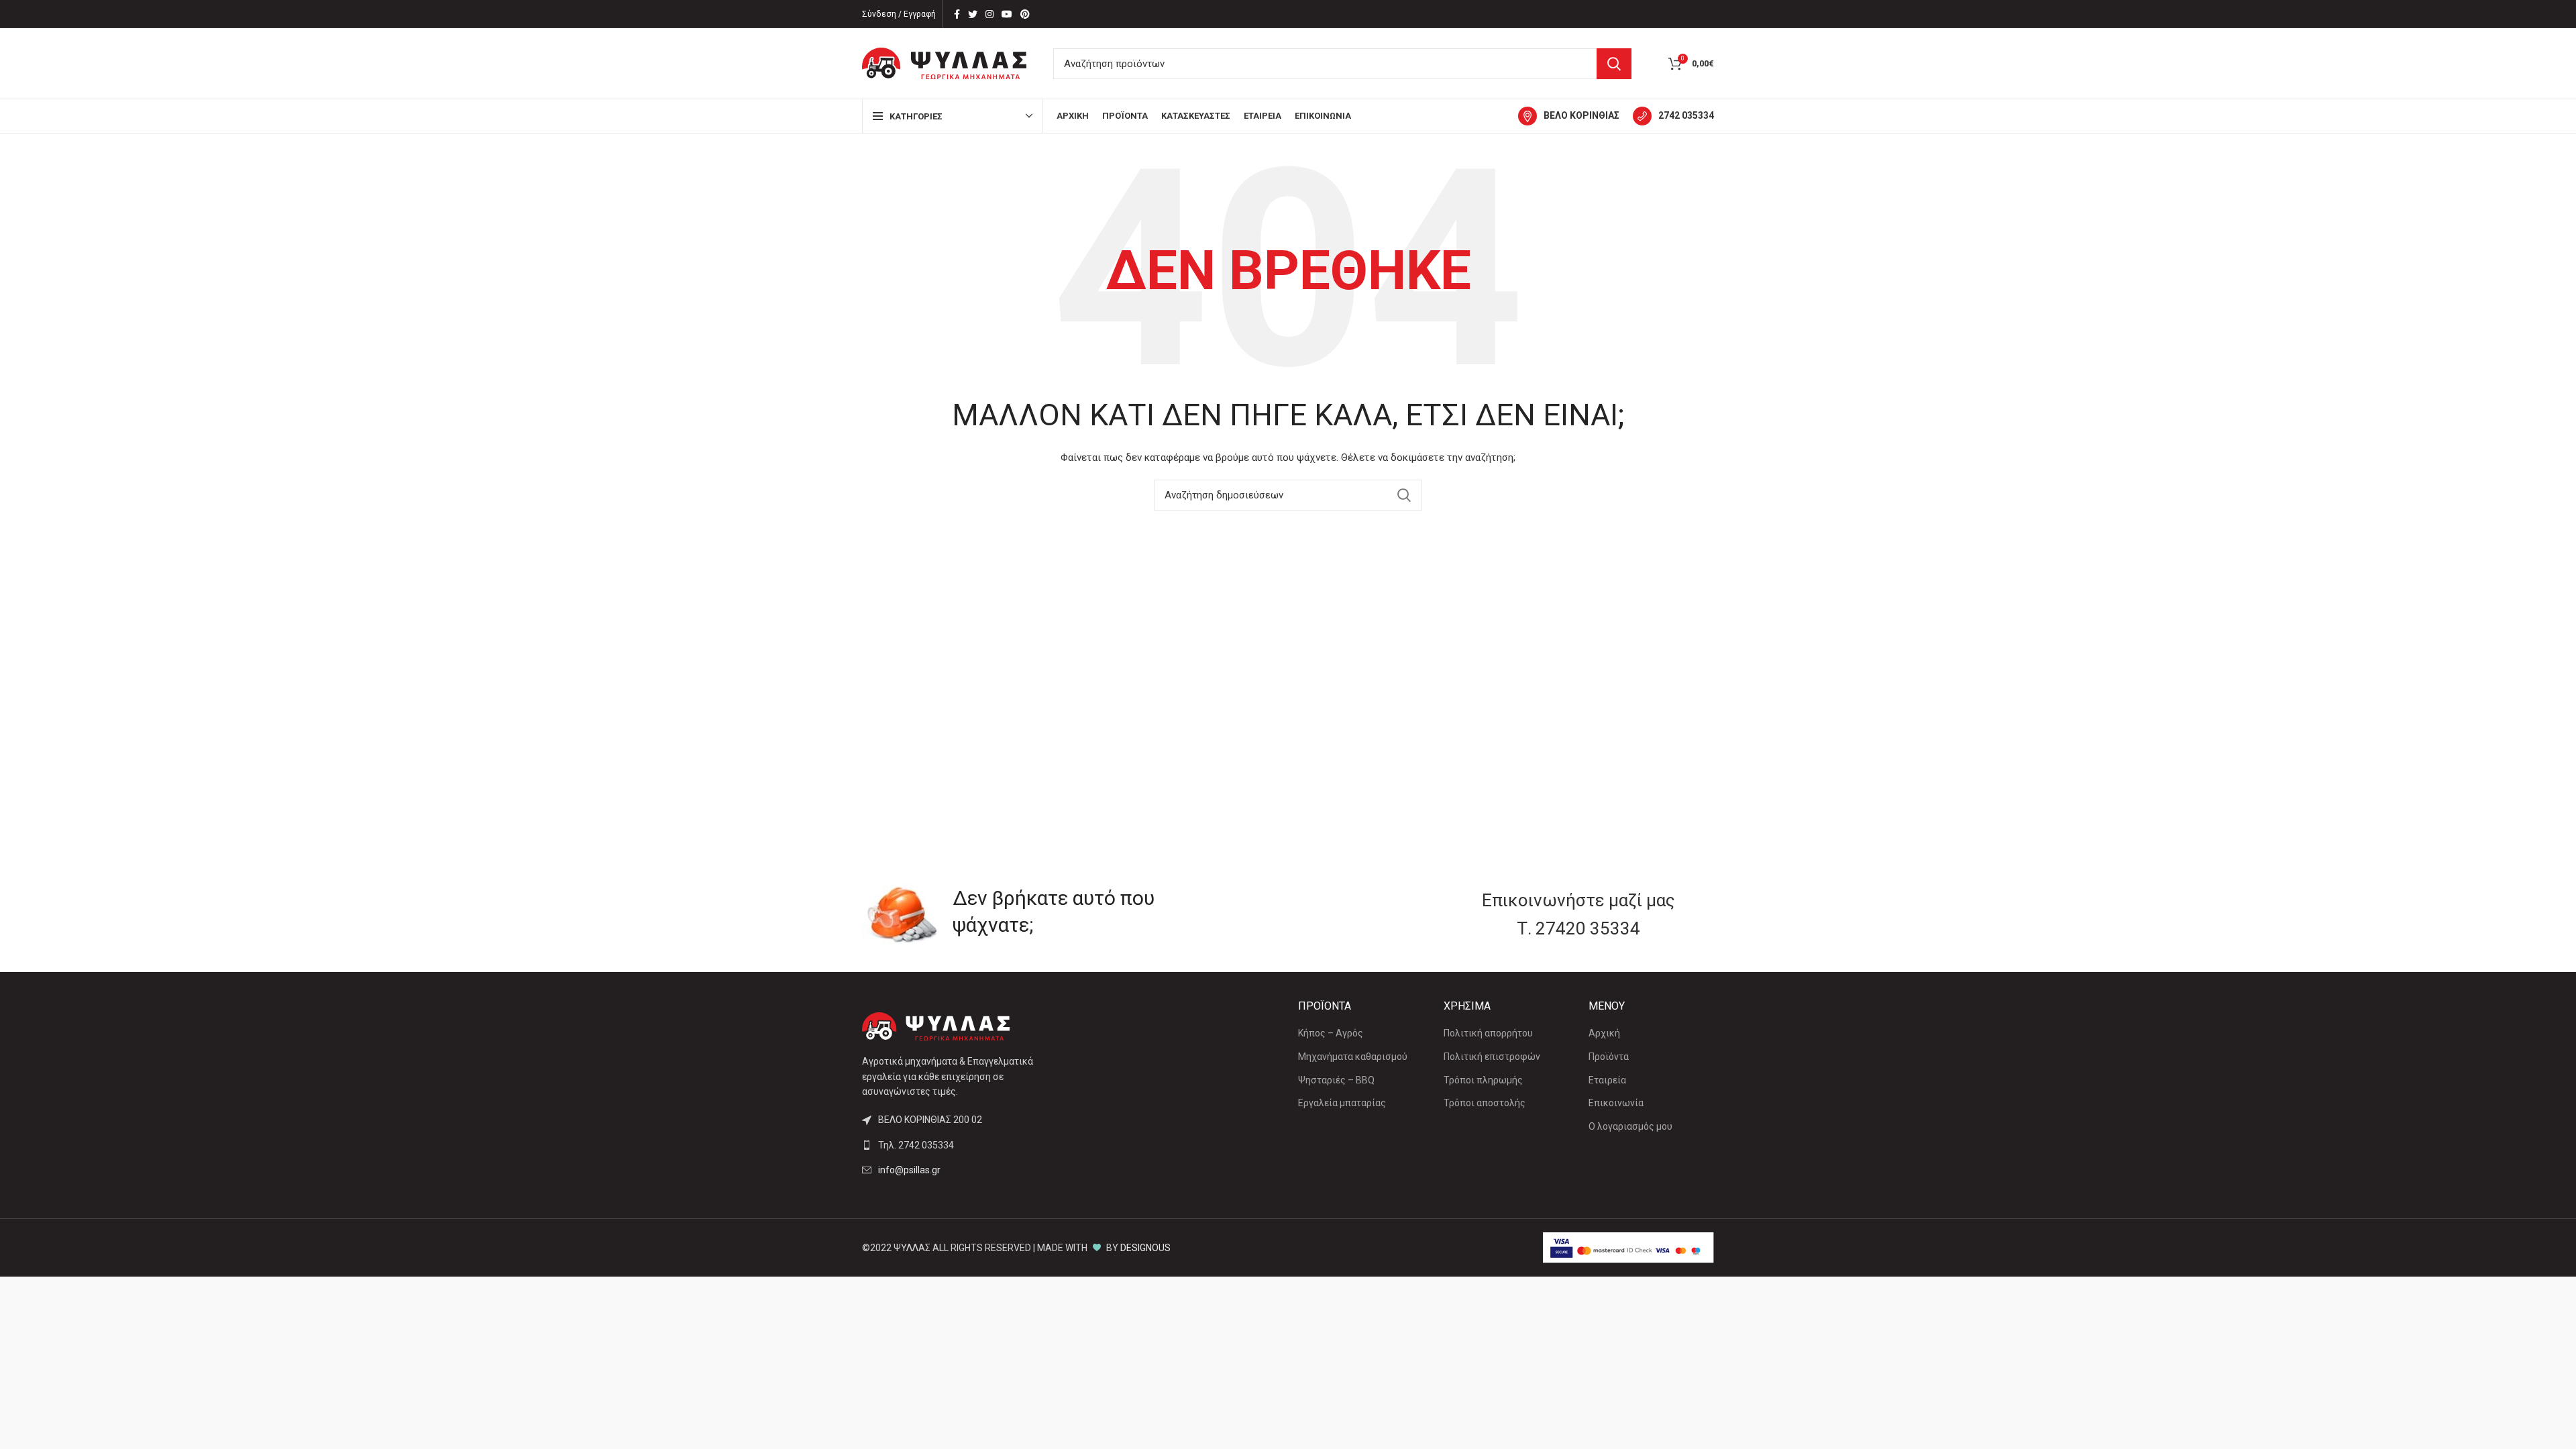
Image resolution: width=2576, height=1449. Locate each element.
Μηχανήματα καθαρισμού (1353, 1057)
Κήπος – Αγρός (1331, 1033)
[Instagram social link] (989, 14)
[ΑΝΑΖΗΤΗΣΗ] (1614, 64)
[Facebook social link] (957, 14)
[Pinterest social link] (1025, 14)
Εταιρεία (1607, 1080)
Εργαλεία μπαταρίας (1342, 1103)
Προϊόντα (1609, 1057)
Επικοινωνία (1616, 1103)
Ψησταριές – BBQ (1336, 1080)
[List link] (961, 1145)
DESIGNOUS (1145, 1248)
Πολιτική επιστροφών (1492, 1057)
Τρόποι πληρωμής (1483, 1080)
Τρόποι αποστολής (1485, 1103)
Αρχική (1604, 1033)
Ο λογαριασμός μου (1630, 1126)
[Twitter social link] (973, 14)
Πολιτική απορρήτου (1488, 1033)
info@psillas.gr (909, 1170)
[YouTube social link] (1007, 14)
